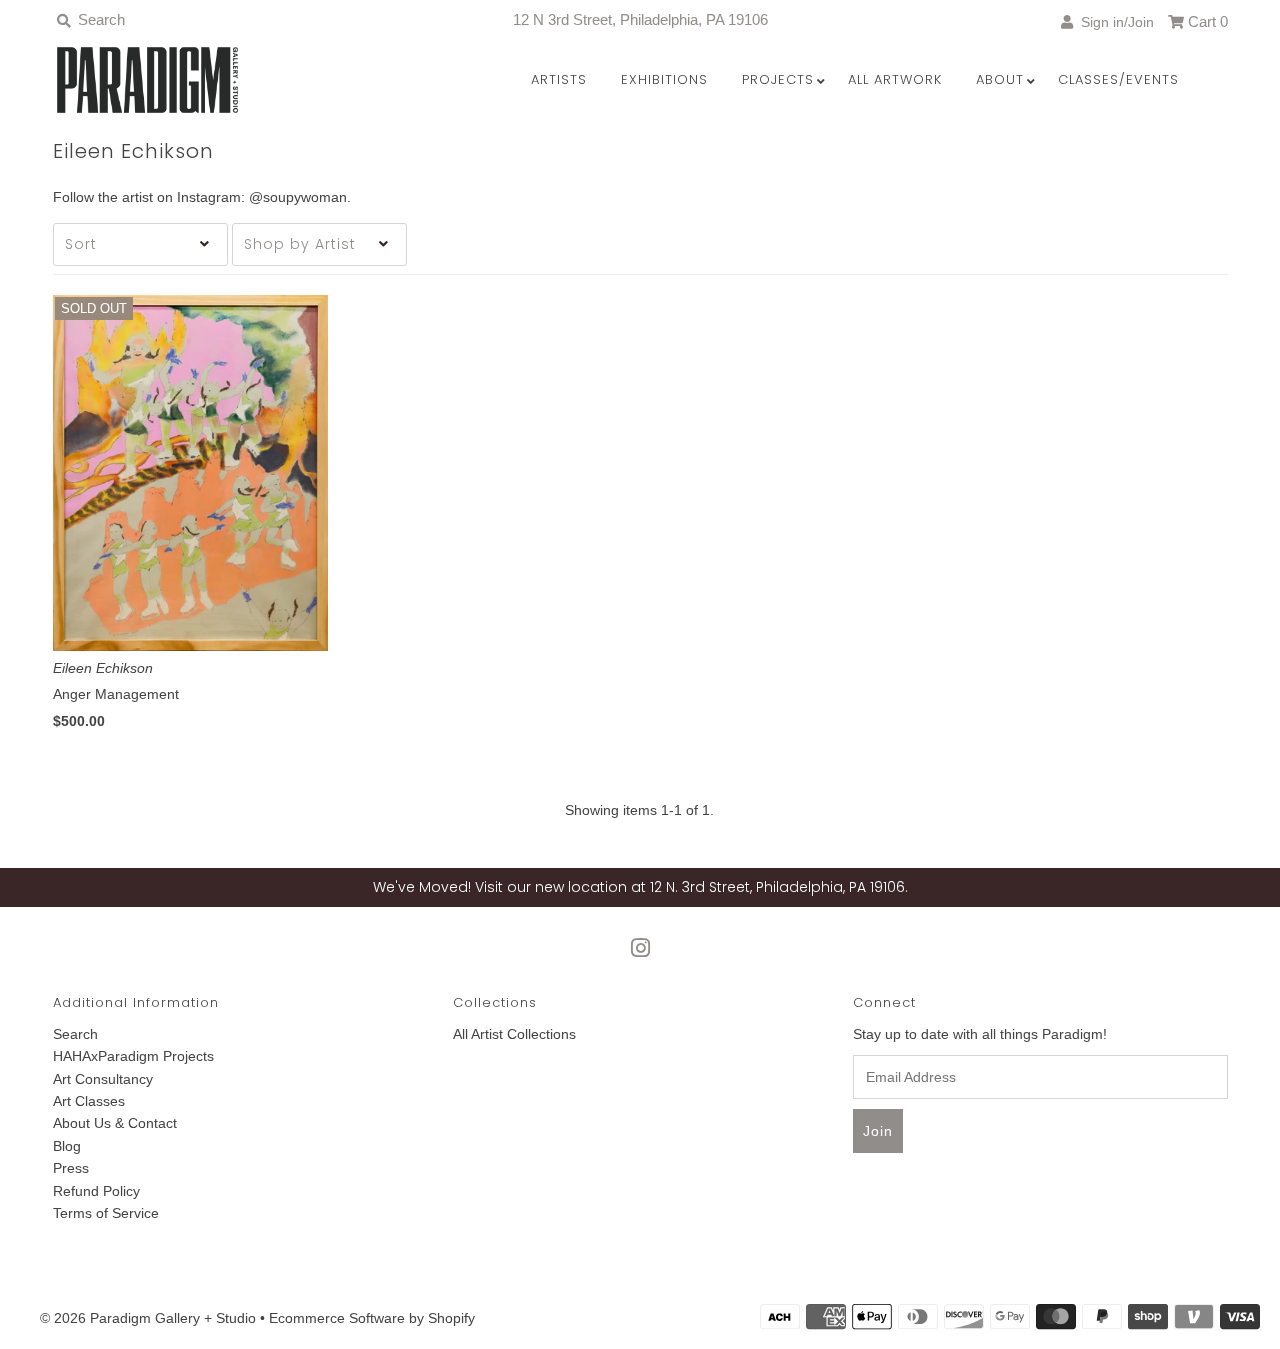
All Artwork (895, 79)
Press (71, 1168)
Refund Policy (96, 1191)
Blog (67, 1146)
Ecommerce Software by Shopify (372, 1318)
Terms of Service (106, 1213)
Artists (559, 79)
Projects (778, 79)
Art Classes (89, 1101)
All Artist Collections (514, 1034)
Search (75, 1034)
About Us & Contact (115, 1123)
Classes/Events (1118, 79)
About (1000, 79)
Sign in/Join (1113, 22)
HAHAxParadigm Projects (133, 1056)
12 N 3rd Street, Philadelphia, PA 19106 (640, 19)
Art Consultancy (103, 1079)
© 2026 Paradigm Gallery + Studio (148, 1318)
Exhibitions (664, 79)
